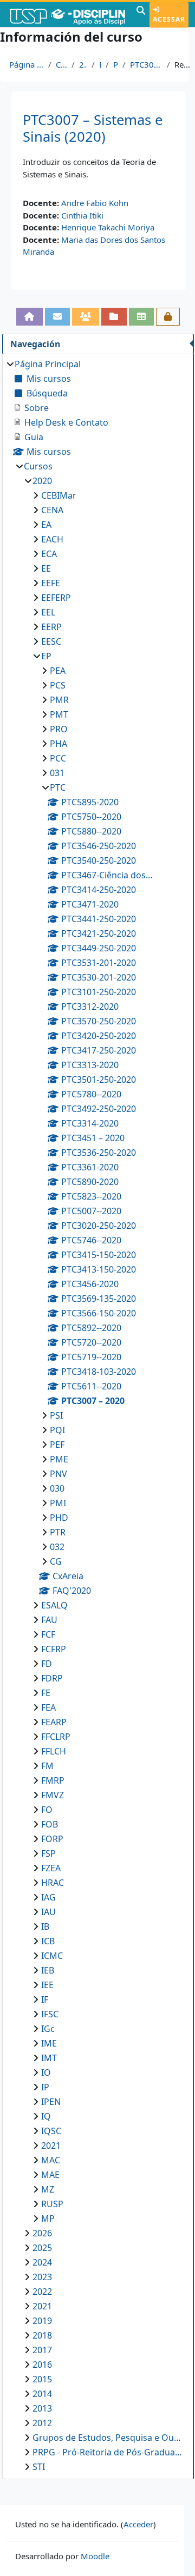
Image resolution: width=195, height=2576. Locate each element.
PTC (116, 64)
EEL (48, 612)
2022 (42, 2292)
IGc (48, 2029)
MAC (51, 2160)
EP (100, 64)
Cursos (61, 64)
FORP (52, 1839)
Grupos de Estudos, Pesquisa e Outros (108, 2438)
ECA (49, 554)
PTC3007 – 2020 (146, 64)
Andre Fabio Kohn (95, 203)
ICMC (52, 1956)
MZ (48, 2189)
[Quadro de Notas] (141, 316)
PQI (57, 1430)
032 (57, 1547)
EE (46, 568)
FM (47, 1766)
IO (46, 2072)
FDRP (52, 1678)
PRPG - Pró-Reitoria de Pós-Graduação (108, 2452)
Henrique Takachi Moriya (108, 227)
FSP (48, 1853)
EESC (51, 641)
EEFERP (56, 598)
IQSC (51, 2131)
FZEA (51, 1868)
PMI (58, 1503)
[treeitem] (98, 1415)
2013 (42, 2408)
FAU (49, 1620)
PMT (59, 714)
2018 (42, 2335)
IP (45, 2087)
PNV (58, 1474)
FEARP (54, 1722)
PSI (56, 1415)
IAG (48, 1897)
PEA (58, 671)
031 (57, 773)
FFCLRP (56, 1737)
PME (59, 1459)
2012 (42, 2423)
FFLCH (54, 1751)
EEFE (51, 583)
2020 (83, 64)
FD (47, 1664)
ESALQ (54, 1605)
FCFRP (54, 1649)
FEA (48, 1707)
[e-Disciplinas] (67, 15)
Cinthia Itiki (82, 215)
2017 (42, 2350)
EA (46, 525)
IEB (48, 1970)
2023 (42, 2277)
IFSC (50, 2014)
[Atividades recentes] (114, 316)
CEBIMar (59, 495)
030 (57, 1488)
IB (45, 1926)
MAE (50, 2175)
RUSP (52, 2204)
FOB (50, 1824)
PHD (59, 1518)
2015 (42, 2379)
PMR (59, 700)
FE (46, 1693)
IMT (49, 2058)
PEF (57, 1445)
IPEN (51, 2102)
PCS (58, 685)
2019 (42, 2321)
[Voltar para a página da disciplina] (29, 316)
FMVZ (53, 1795)
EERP (51, 627)
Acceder (138, 2524)
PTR (58, 1532)
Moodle (95, 2556)
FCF (48, 1634)
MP (48, 2219)
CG (56, 1561)
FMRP (53, 1780)
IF (45, 1999)
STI (39, 2467)
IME (49, 2043)
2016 (42, 2365)
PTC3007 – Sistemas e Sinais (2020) (93, 128)
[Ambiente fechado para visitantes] (168, 316)
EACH (52, 539)
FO (47, 1810)
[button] (141, 15)
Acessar (169, 19)
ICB (48, 1941)
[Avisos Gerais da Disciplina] (57, 316)
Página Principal (27, 64)
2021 (51, 2145)
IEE (47, 1985)
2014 (42, 2394)
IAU (48, 1912)
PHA (58, 744)
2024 (42, 2262)
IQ (46, 2116)
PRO (59, 729)
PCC (58, 758)
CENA (52, 510)
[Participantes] (86, 316)
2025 (42, 2248)
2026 (42, 2233)
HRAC (53, 1883)
